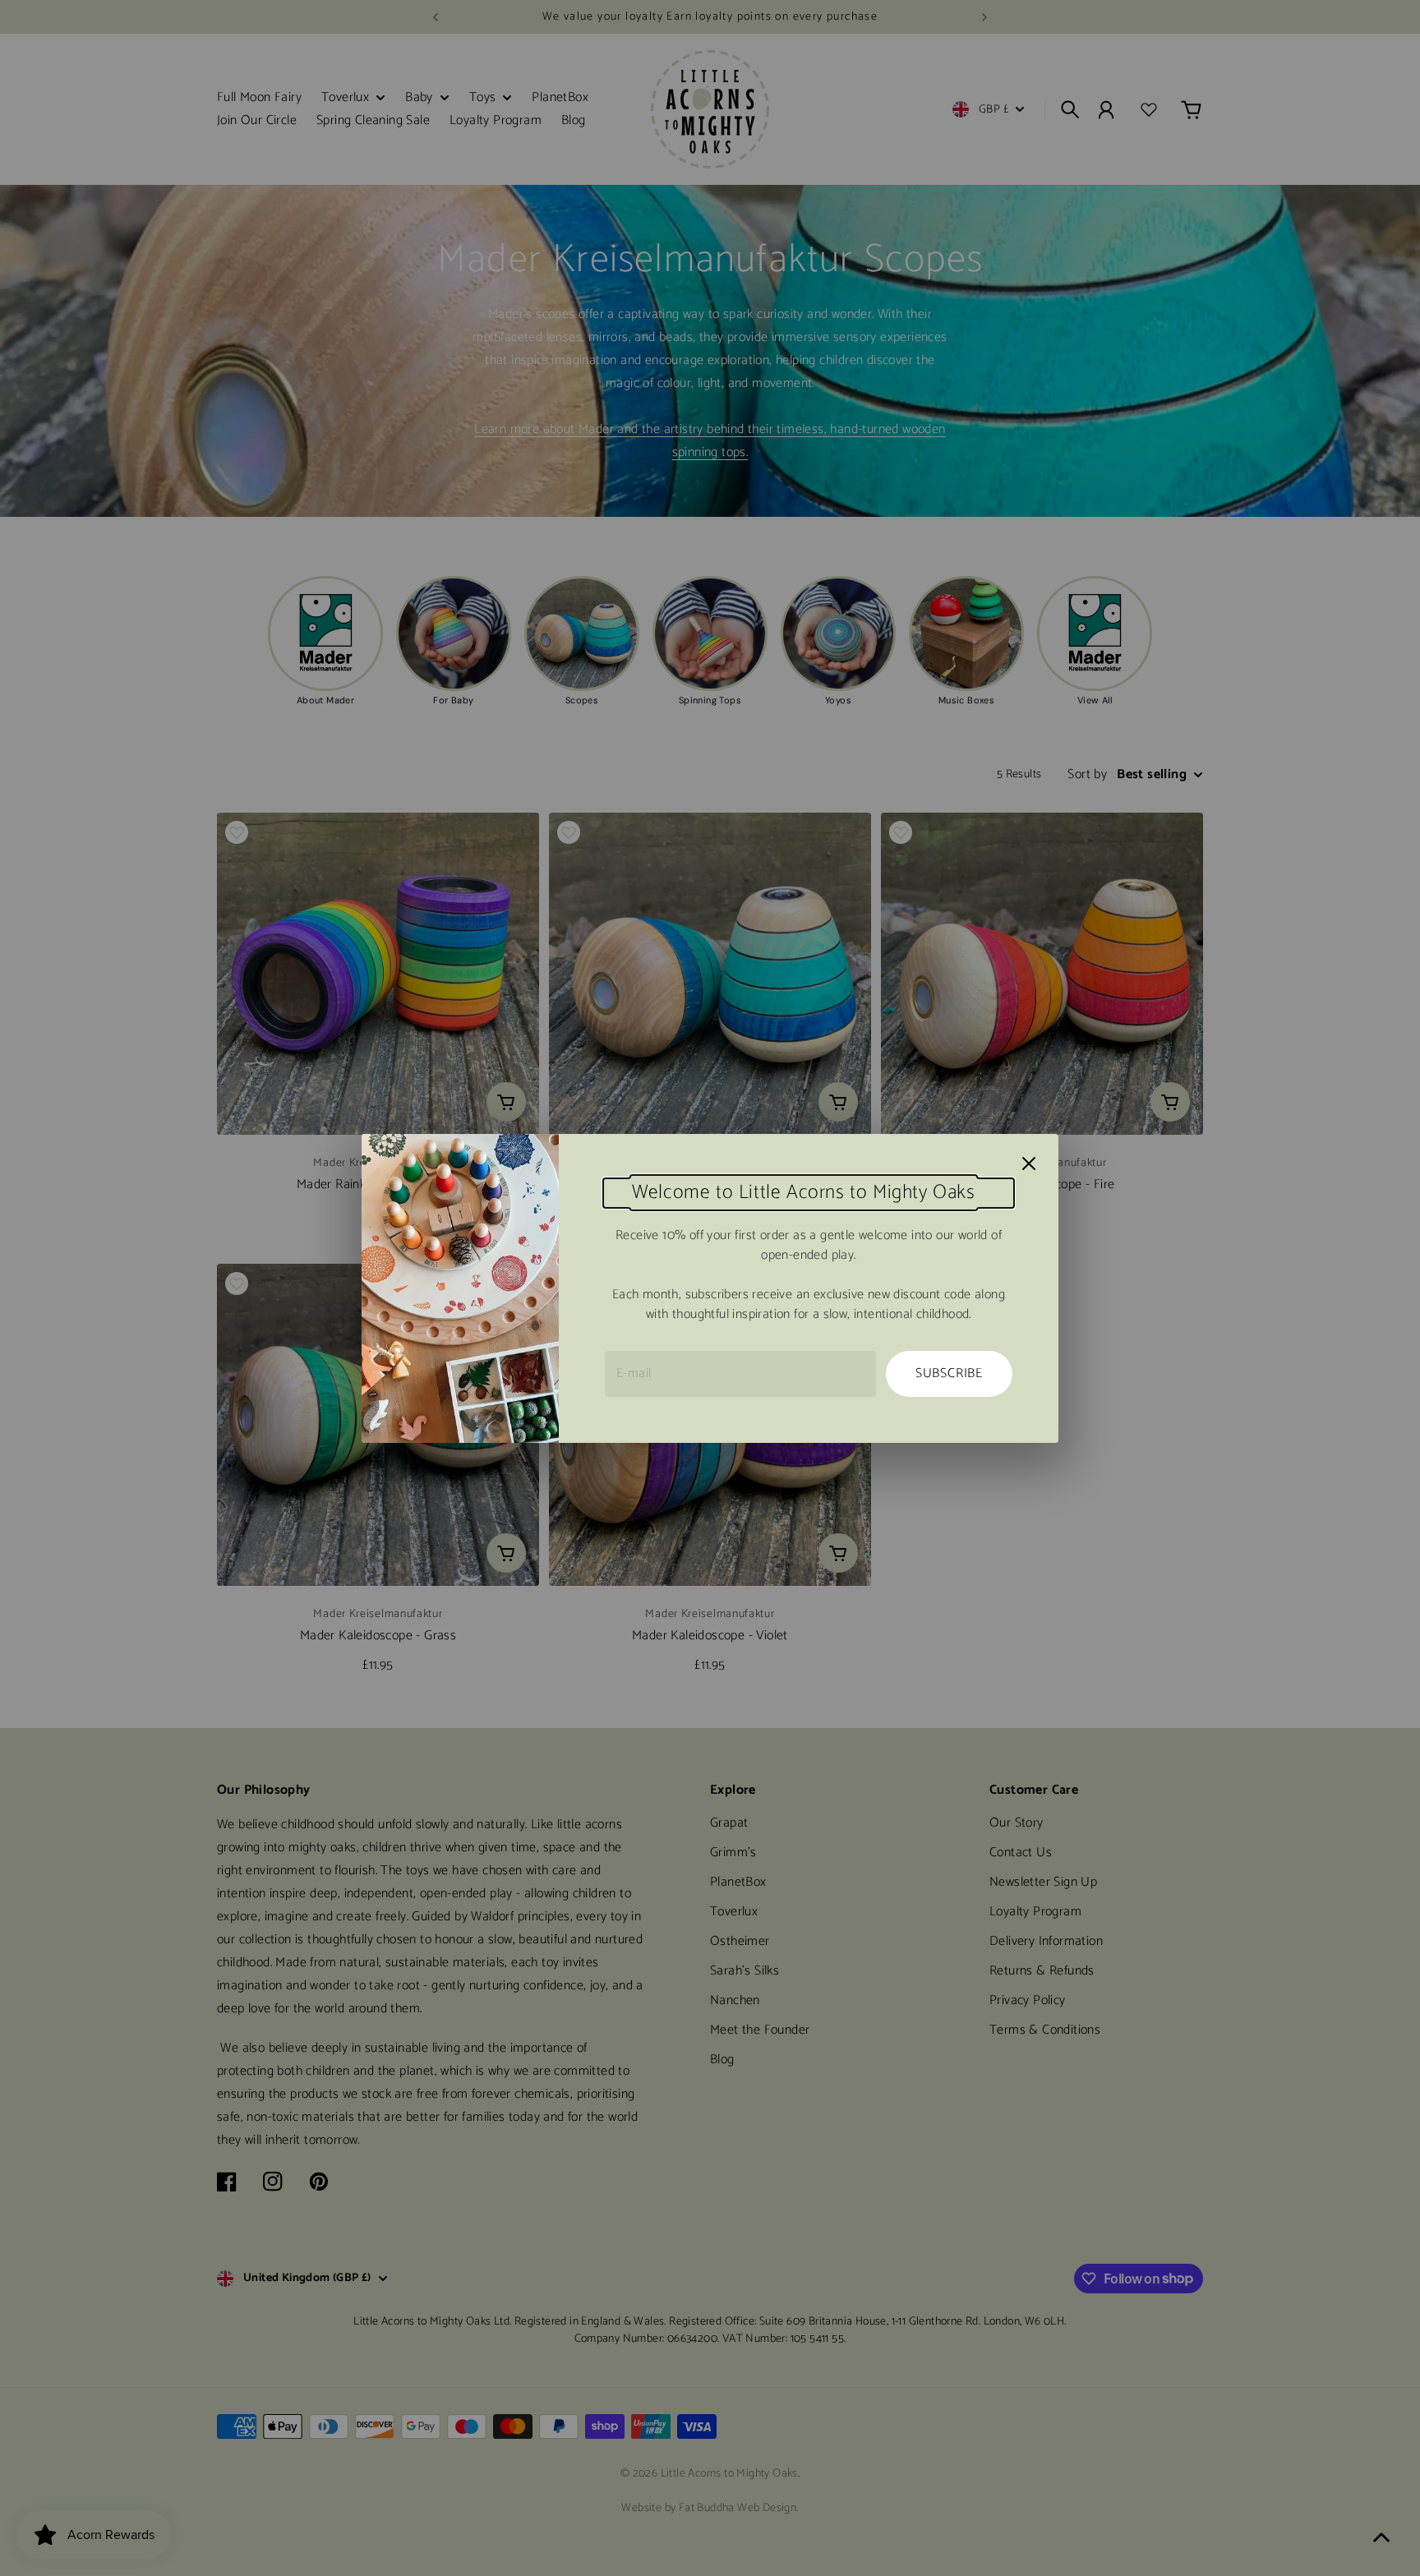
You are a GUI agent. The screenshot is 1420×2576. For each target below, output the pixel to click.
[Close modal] (1029, 1164)
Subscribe (949, 1373)
